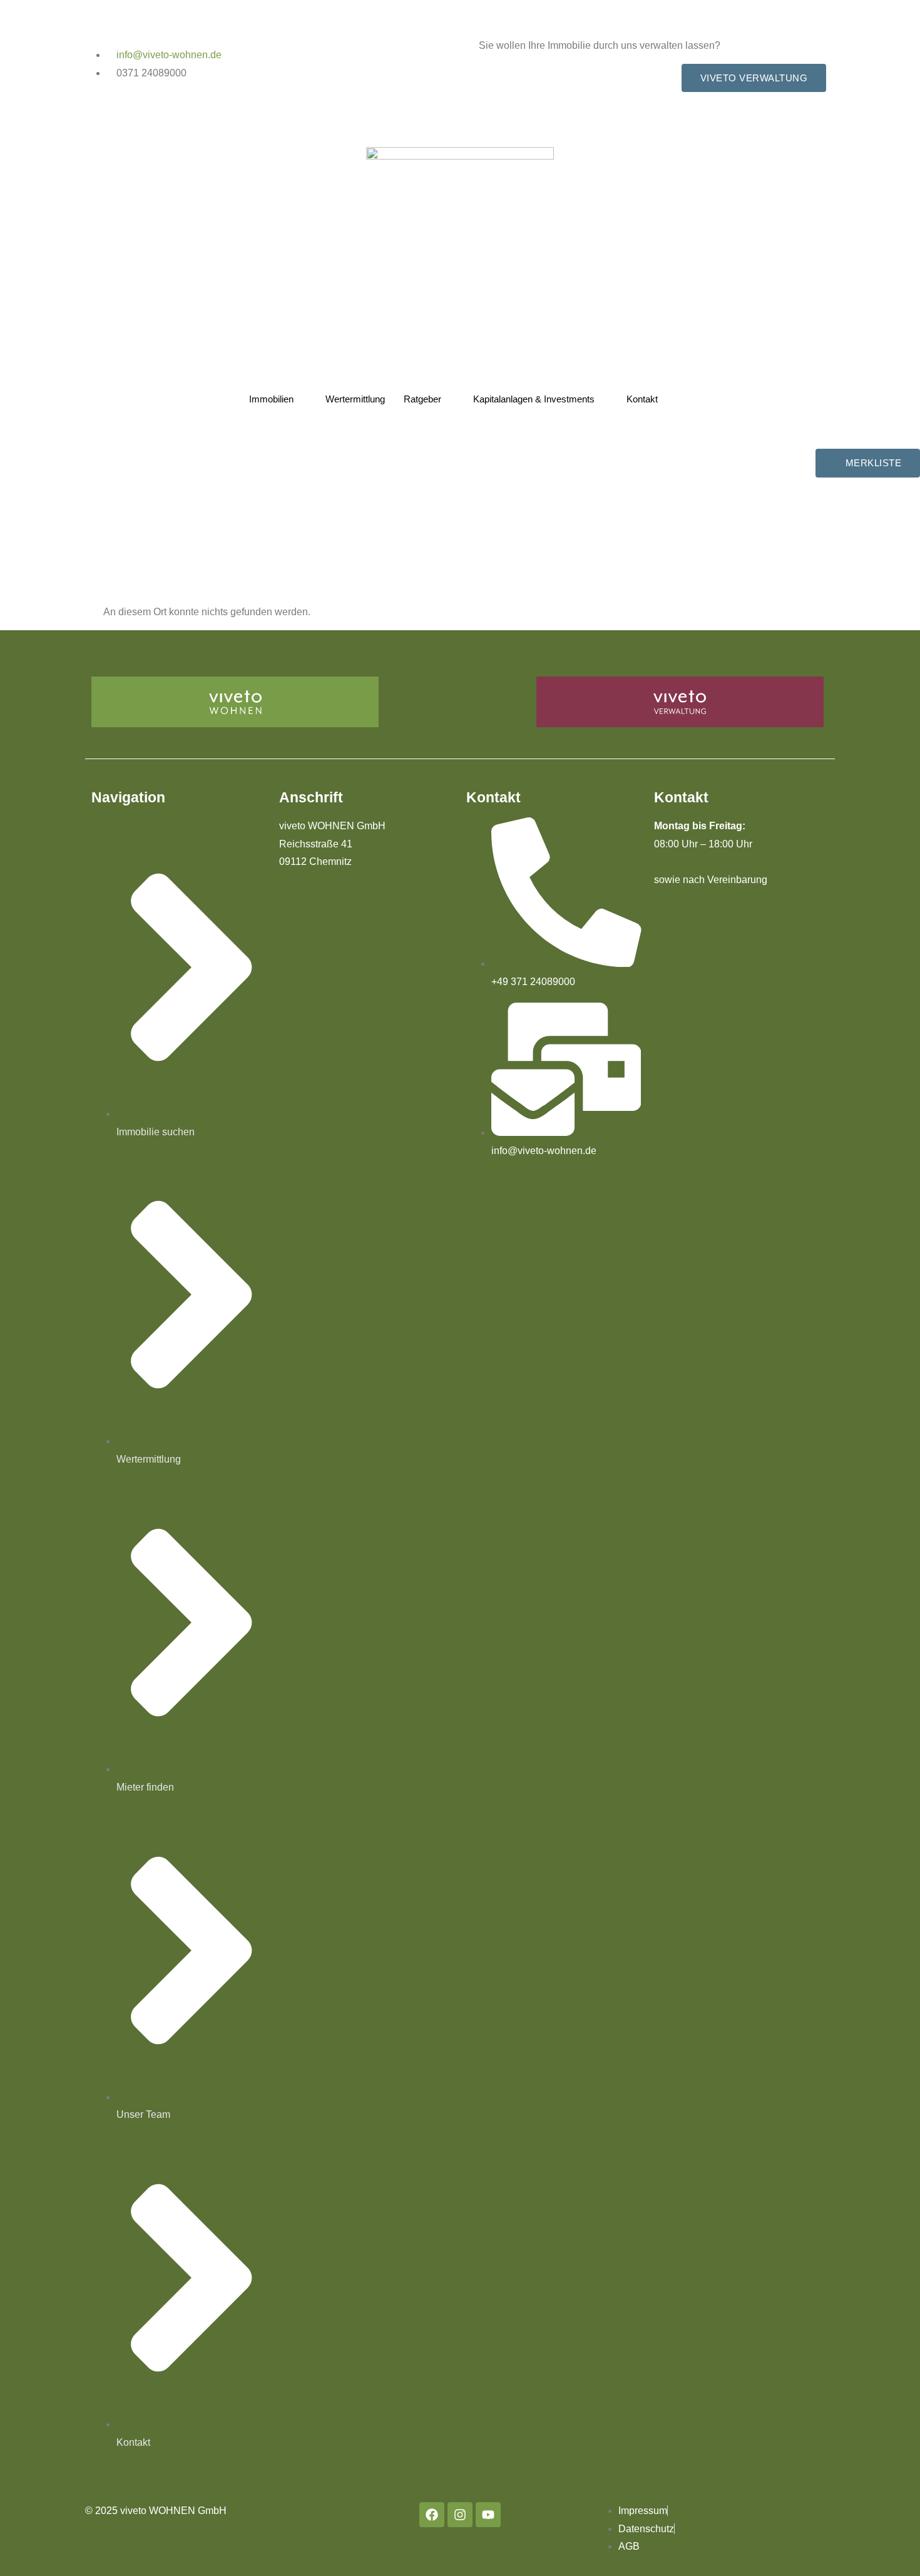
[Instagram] (460, 2515)
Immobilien (271, 399)
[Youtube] (488, 2515)
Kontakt (642, 399)
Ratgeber (422, 399)
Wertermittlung (355, 399)
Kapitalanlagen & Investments (534, 399)
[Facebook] (432, 2515)
